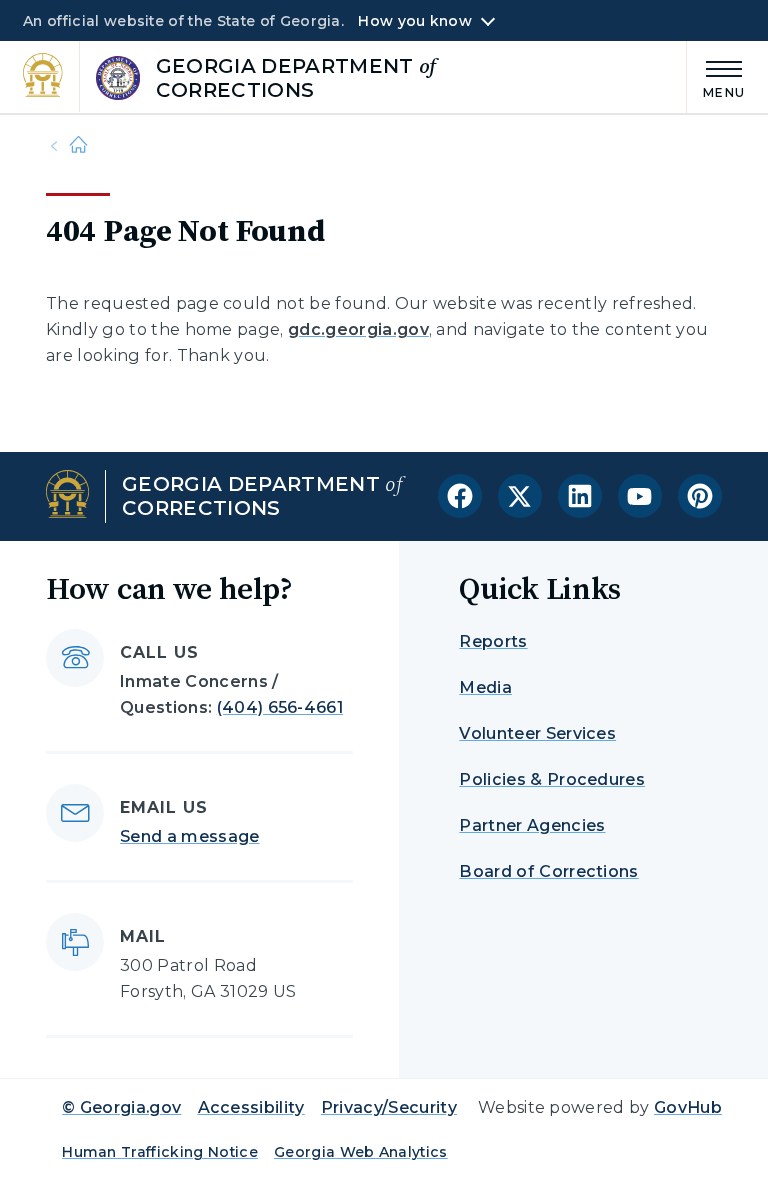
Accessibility (251, 1107)
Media (485, 687)
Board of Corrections (548, 871)
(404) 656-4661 (280, 707)
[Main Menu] (716, 76)
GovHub (688, 1107)
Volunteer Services (537, 733)
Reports (493, 641)
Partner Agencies (532, 825)
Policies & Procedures (552, 779)
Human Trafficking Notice (160, 1152)
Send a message (189, 836)
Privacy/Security (389, 1107)
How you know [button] (414, 21)
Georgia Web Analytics (361, 1152)
